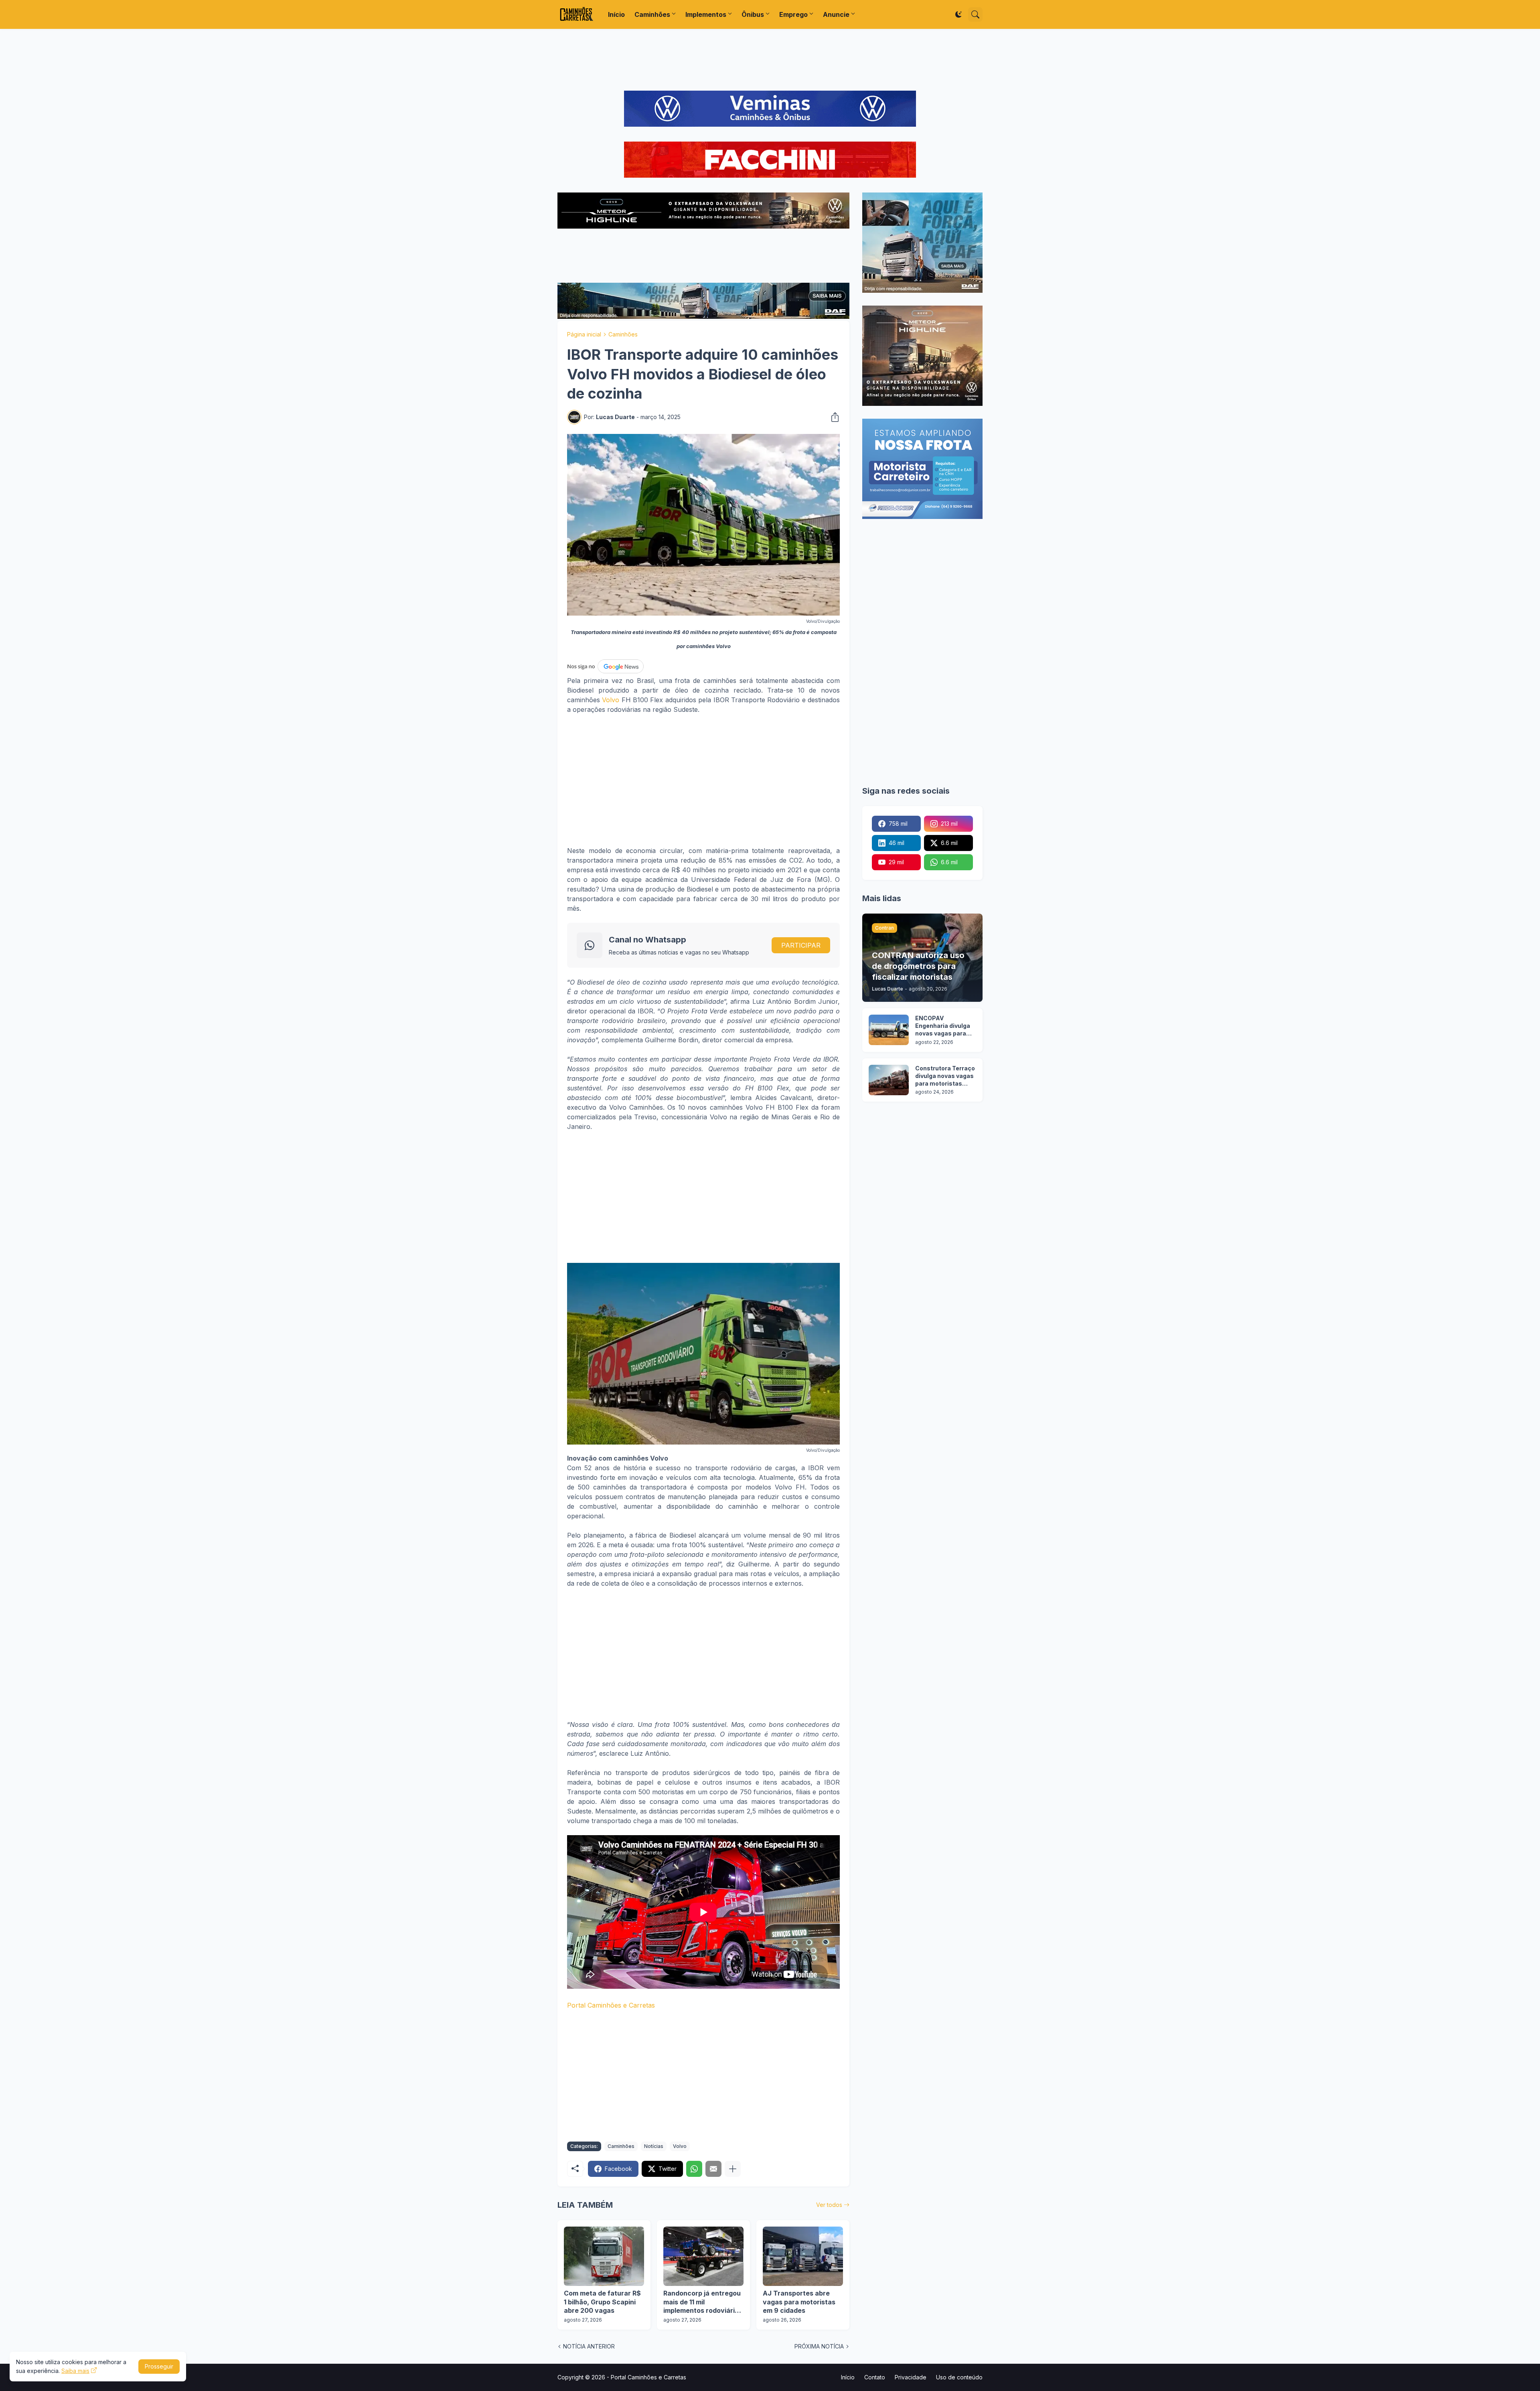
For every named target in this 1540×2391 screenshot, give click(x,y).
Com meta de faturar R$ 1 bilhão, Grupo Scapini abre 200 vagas (602, 2302)
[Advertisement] (770, 60)
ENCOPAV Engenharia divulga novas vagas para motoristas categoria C (943, 1026)
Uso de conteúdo (959, 2377)
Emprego (793, 14)
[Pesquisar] (975, 14)
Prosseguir (159, 2366)
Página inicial (584, 334)
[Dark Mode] (958, 14)
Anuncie (836, 14)
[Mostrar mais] (733, 2169)
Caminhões (652, 14)
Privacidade (911, 2377)
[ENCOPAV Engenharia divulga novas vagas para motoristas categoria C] (889, 1030)
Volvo (611, 700)
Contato (875, 2377)
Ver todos (829, 2205)
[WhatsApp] (694, 2169)
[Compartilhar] (833, 417)
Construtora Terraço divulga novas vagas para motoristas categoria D (945, 1076)
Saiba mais (75, 2371)
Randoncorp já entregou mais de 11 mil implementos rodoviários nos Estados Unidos (703, 2302)
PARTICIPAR (801, 945)
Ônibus (753, 14)
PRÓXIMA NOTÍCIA (819, 2346)
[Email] (713, 2169)
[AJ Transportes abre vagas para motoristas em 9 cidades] (803, 2256)
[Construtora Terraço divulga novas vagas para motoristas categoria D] (889, 1080)
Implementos (706, 14)
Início (616, 14)
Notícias (654, 2146)
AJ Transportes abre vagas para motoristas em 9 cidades (799, 2302)
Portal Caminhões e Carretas (611, 2005)
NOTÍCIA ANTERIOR (589, 2346)
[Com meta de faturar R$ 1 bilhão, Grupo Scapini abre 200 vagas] (604, 2256)
